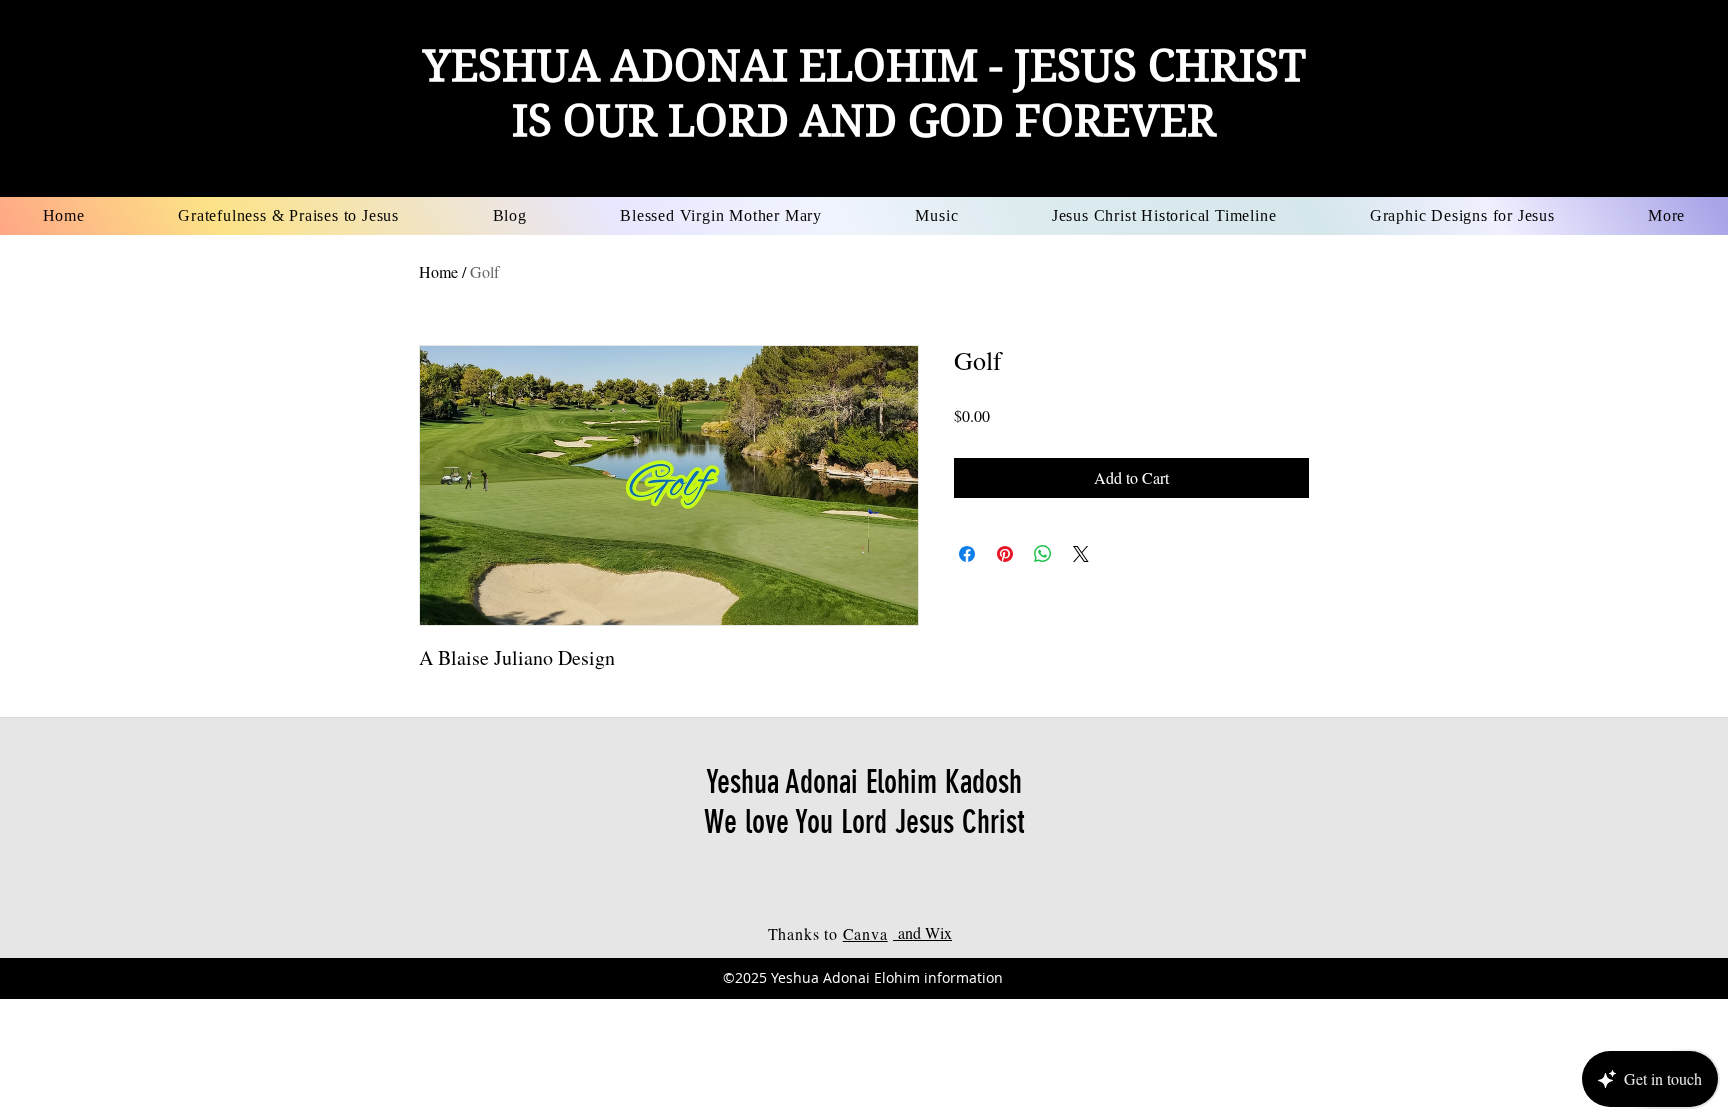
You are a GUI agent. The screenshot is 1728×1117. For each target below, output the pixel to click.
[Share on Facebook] (967, 554)
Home (438, 271)
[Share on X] (1081, 554)
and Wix (922, 932)
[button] (720, 216)
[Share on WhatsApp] (1043, 554)
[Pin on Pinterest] (1005, 554)
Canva (865, 933)
